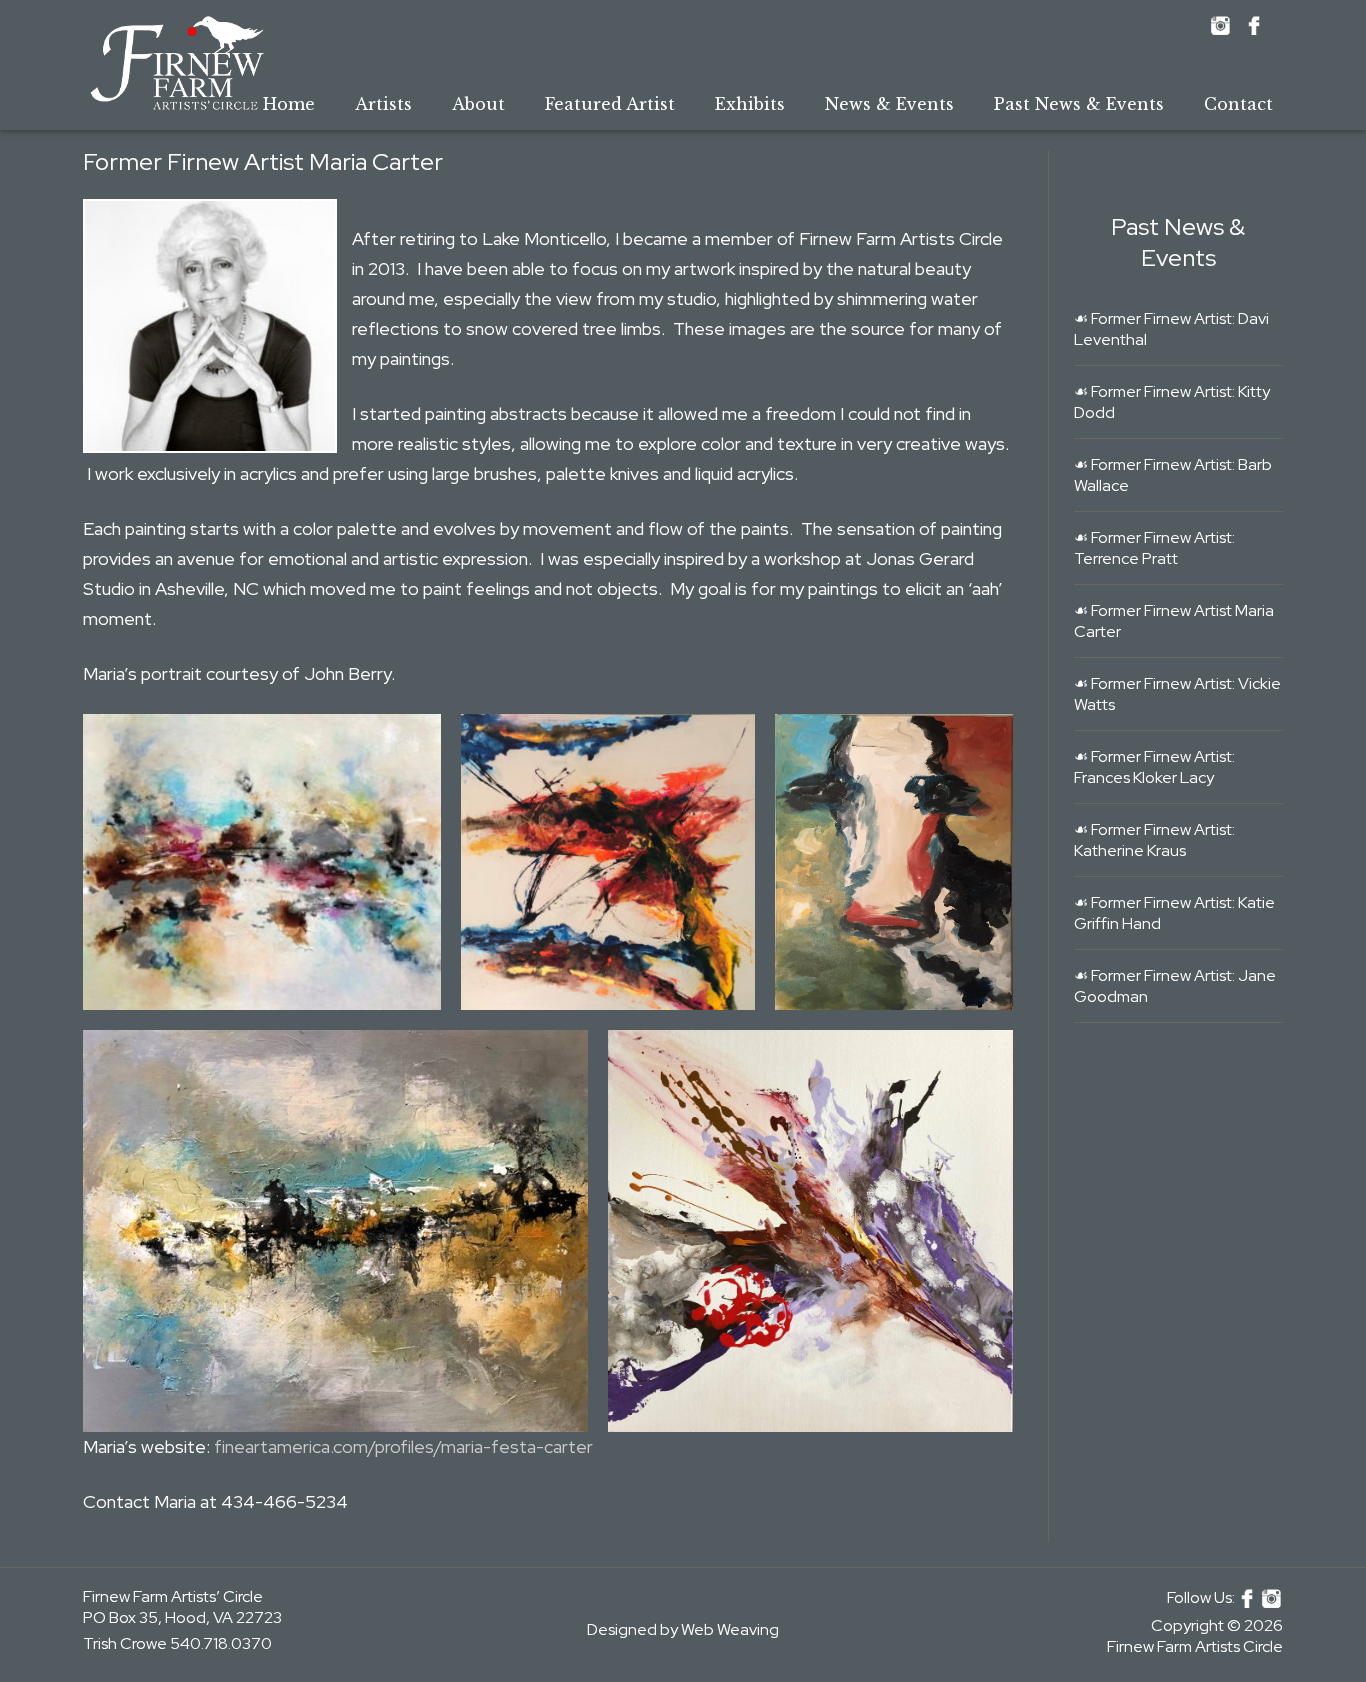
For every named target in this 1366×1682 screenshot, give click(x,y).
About (478, 104)
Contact (1238, 104)
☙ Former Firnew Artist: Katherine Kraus (1154, 840)
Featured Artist (610, 104)
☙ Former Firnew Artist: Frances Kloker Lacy (1154, 767)
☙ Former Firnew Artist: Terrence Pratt (1154, 548)
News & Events (889, 104)
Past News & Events (1079, 104)
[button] (262, 862)
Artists (383, 104)
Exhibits (750, 104)
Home (289, 104)
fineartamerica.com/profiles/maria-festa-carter (403, 1446)
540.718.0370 (221, 1643)
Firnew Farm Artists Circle (1195, 1646)
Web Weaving (730, 1629)
